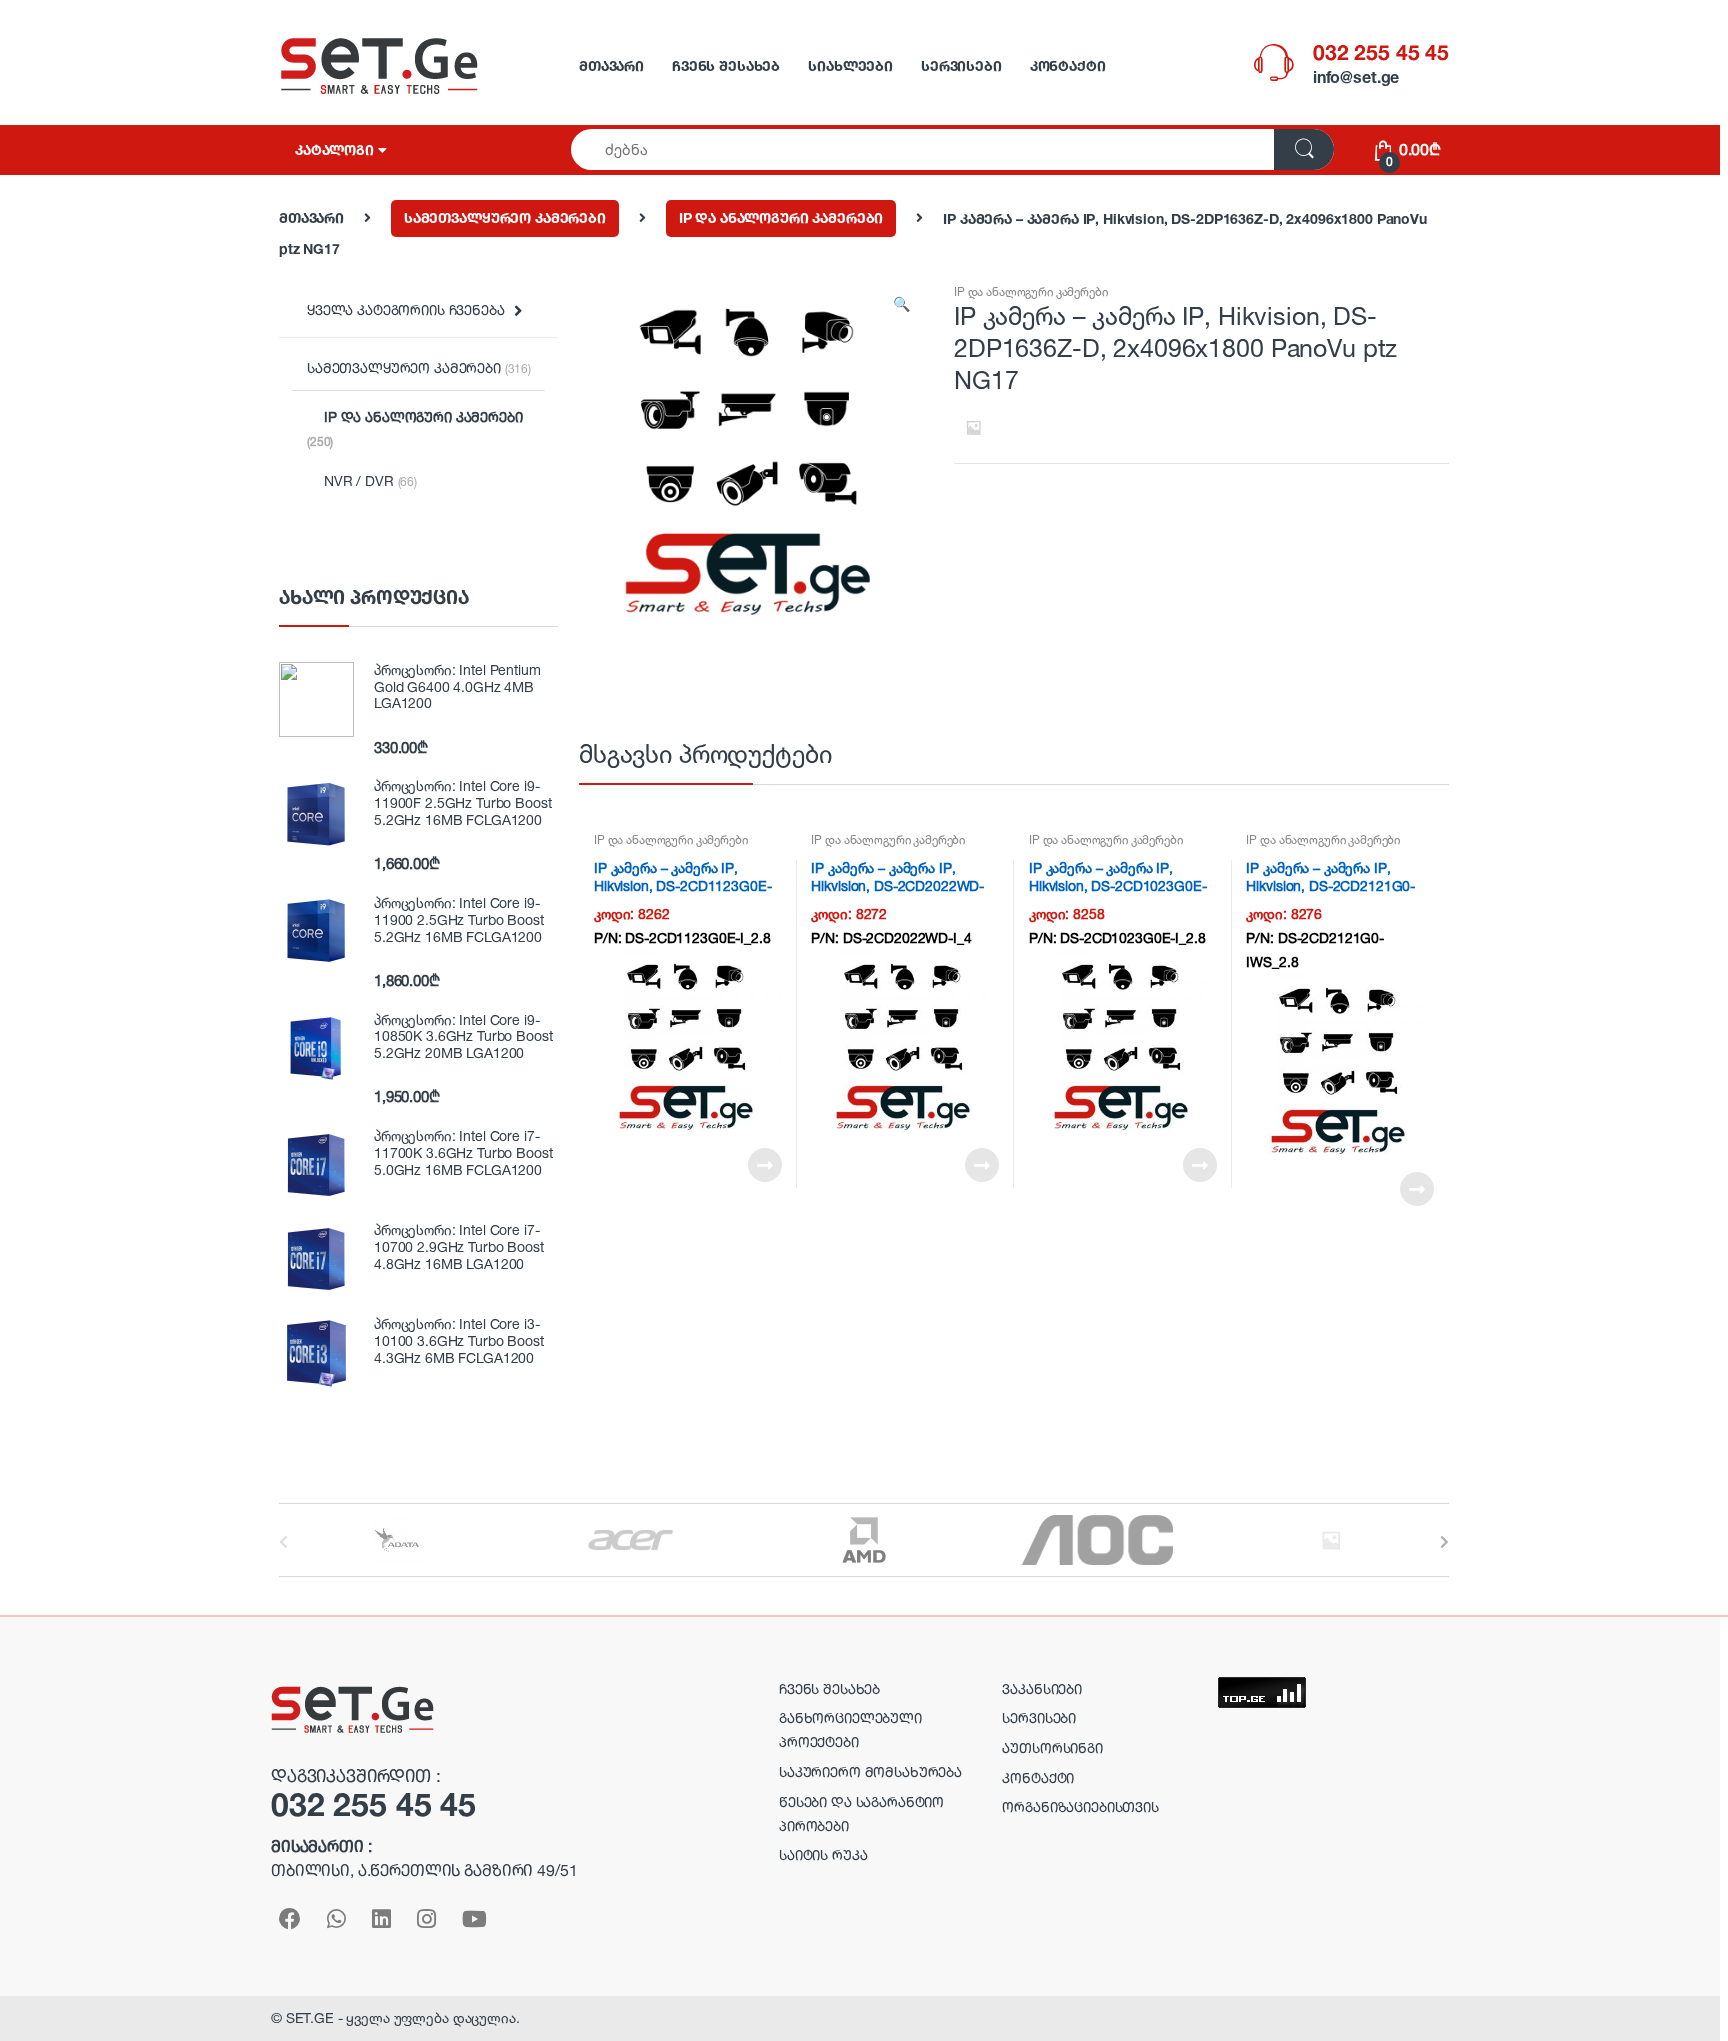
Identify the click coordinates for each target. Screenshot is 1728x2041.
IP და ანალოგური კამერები (781, 217)
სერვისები (961, 65)
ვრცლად (764, 1165)
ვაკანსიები (1042, 1688)
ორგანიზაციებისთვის (1080, 1806)
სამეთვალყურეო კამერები (505, 217)
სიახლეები (850, 65)
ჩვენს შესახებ (726, 65)
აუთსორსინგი (1052, 1747)
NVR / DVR (370, 480)
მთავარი (611, 65)
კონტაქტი (1068, 65)
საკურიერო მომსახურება (870, 1771)
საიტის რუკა (823, 1854)
